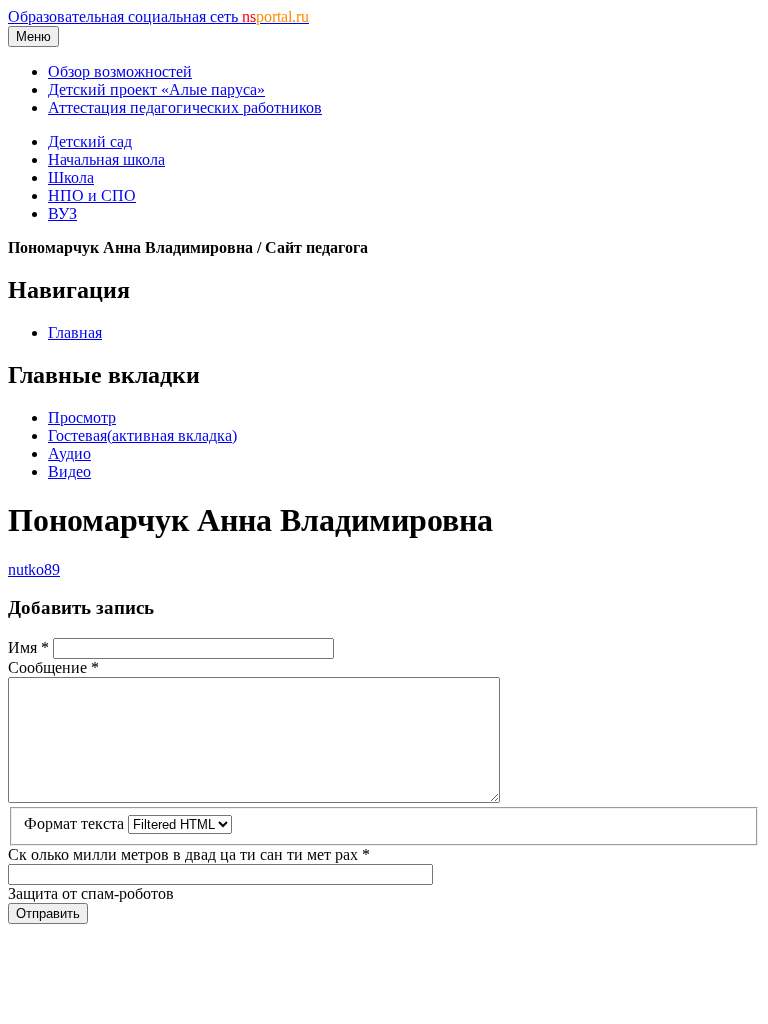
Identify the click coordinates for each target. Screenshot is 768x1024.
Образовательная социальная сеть (158, 16)
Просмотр (82, 417)
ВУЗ (62, 213)
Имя (28, 647)
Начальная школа (106, 159)
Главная (75, 332)
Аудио (69, 453)
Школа (71, 177)
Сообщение (53, 667)
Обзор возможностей (120, 71)
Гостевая (142, 435)
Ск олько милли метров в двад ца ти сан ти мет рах (189, 854)
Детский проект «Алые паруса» (156, 89)
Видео (69, 471)
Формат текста (76, 823)
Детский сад (90, 141)
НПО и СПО (92, 195)
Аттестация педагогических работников (185, 107)
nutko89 (34, 569)
